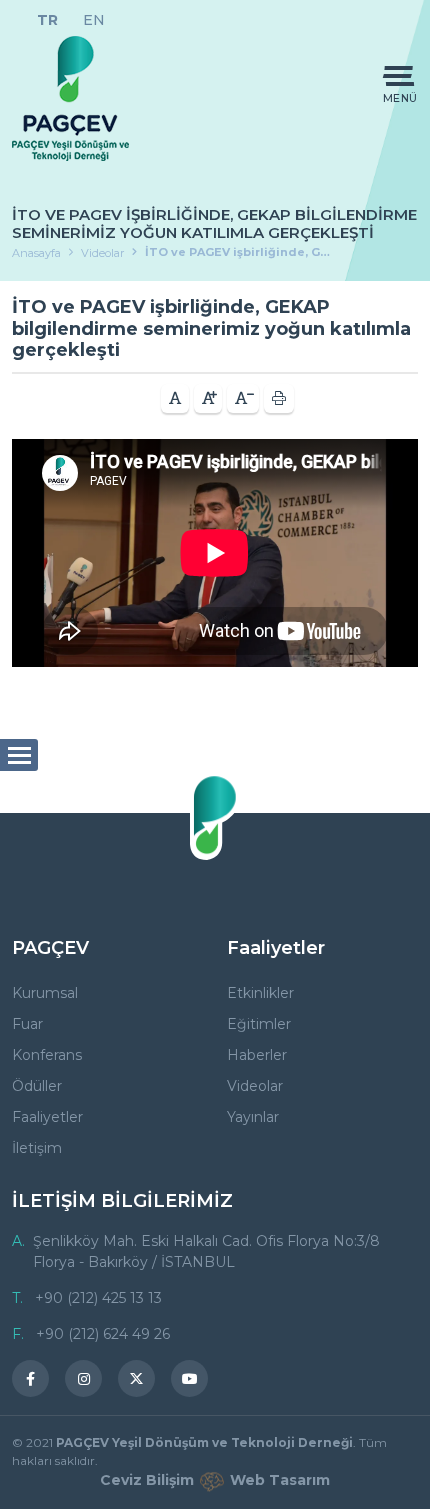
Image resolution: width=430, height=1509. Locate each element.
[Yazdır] (279, 398)
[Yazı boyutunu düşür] (243, 398)
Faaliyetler (47, 1117)
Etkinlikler (260, 993)
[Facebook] (30, 1378)
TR (47, 20)
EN (94, 20)
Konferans (47, 1055)
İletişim (37, 1148)
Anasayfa (36, 253)
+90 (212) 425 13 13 (98, 1298)
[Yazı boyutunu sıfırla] (175, 398)
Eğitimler (259, 1024)
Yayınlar (253, 1117)
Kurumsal (45, 993)
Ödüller (37, 1086)
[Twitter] (136, 1378)
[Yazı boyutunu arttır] (208, 398)
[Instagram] (83, 1378)
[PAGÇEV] (70, 98)
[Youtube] (189, 1378)
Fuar (27, 1024)
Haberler (257, 1055)
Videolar (102, 253)
